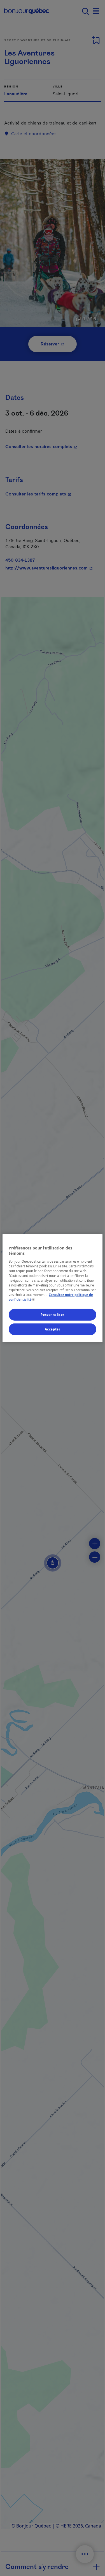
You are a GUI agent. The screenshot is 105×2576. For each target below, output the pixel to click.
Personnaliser (52, 1315)
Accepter (53, 1329)
